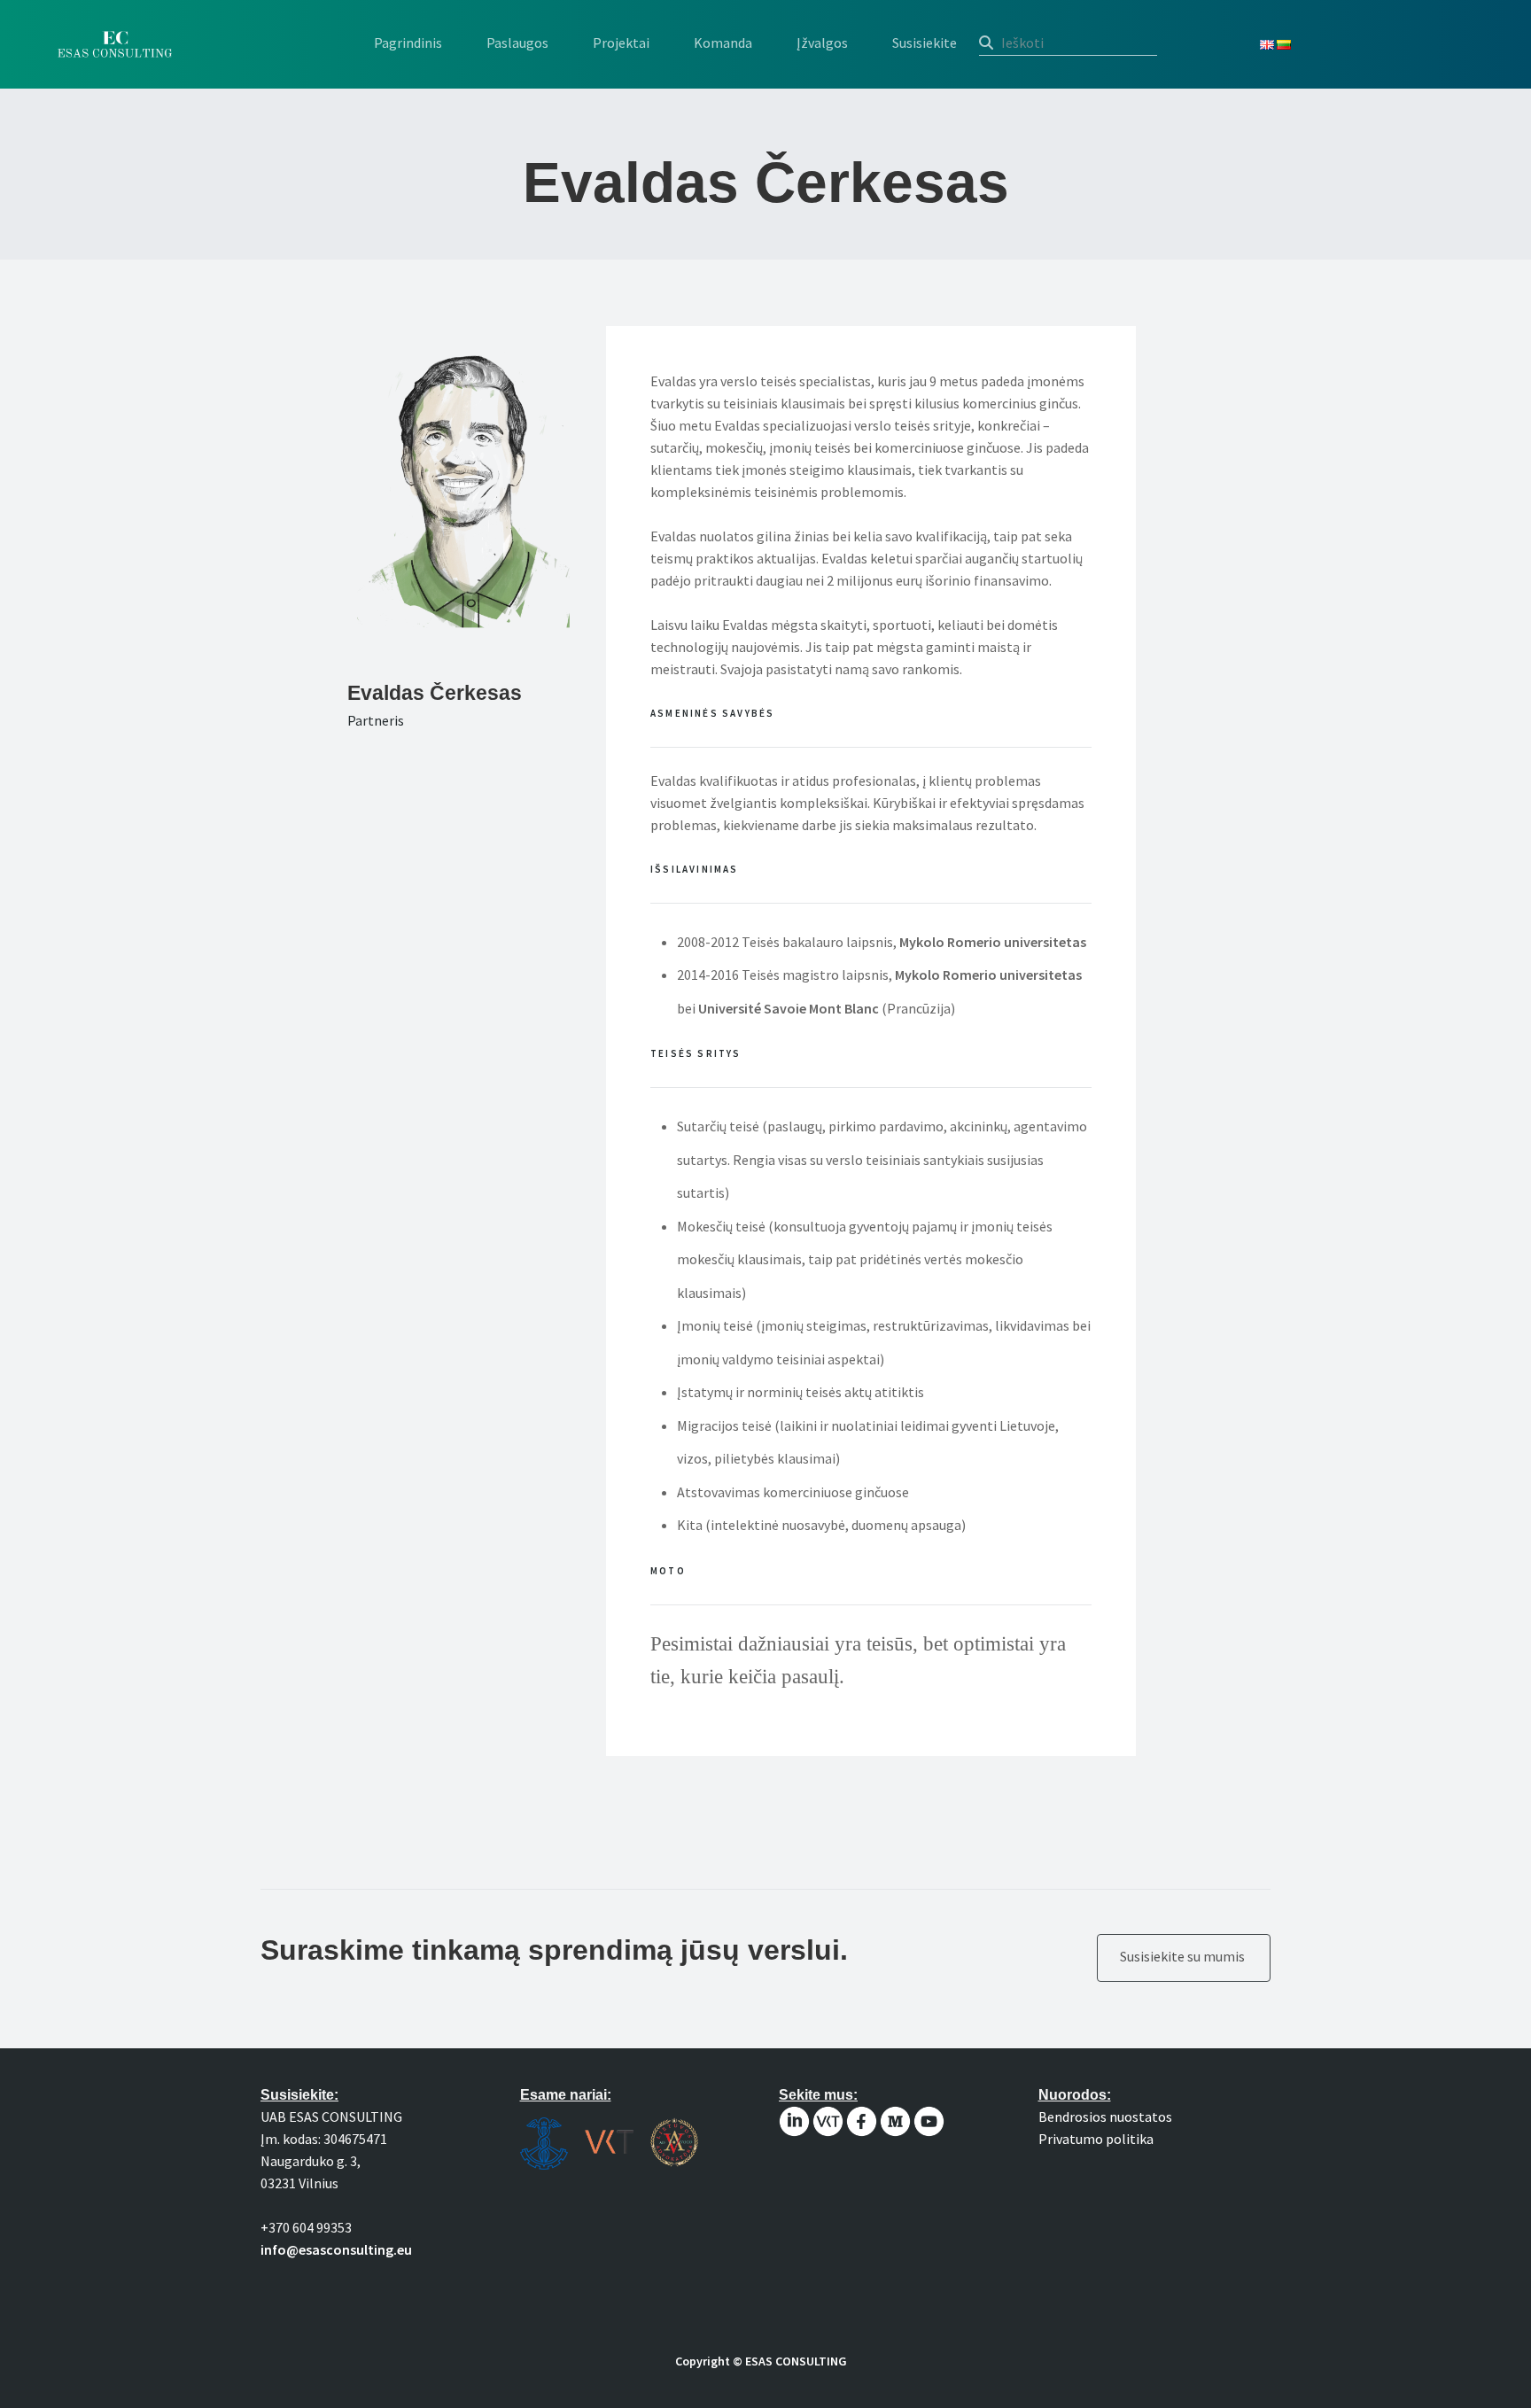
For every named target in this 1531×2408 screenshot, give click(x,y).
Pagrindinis (408, 43)
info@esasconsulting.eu (336, 2249)
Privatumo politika (1096, 2139)
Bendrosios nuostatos (1105, 2117)
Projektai (621, 43)
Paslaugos (517, 43)
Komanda (723, 43)
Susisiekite (925, 43)
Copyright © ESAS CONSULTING (761, 2361)
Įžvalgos (822, 43)
